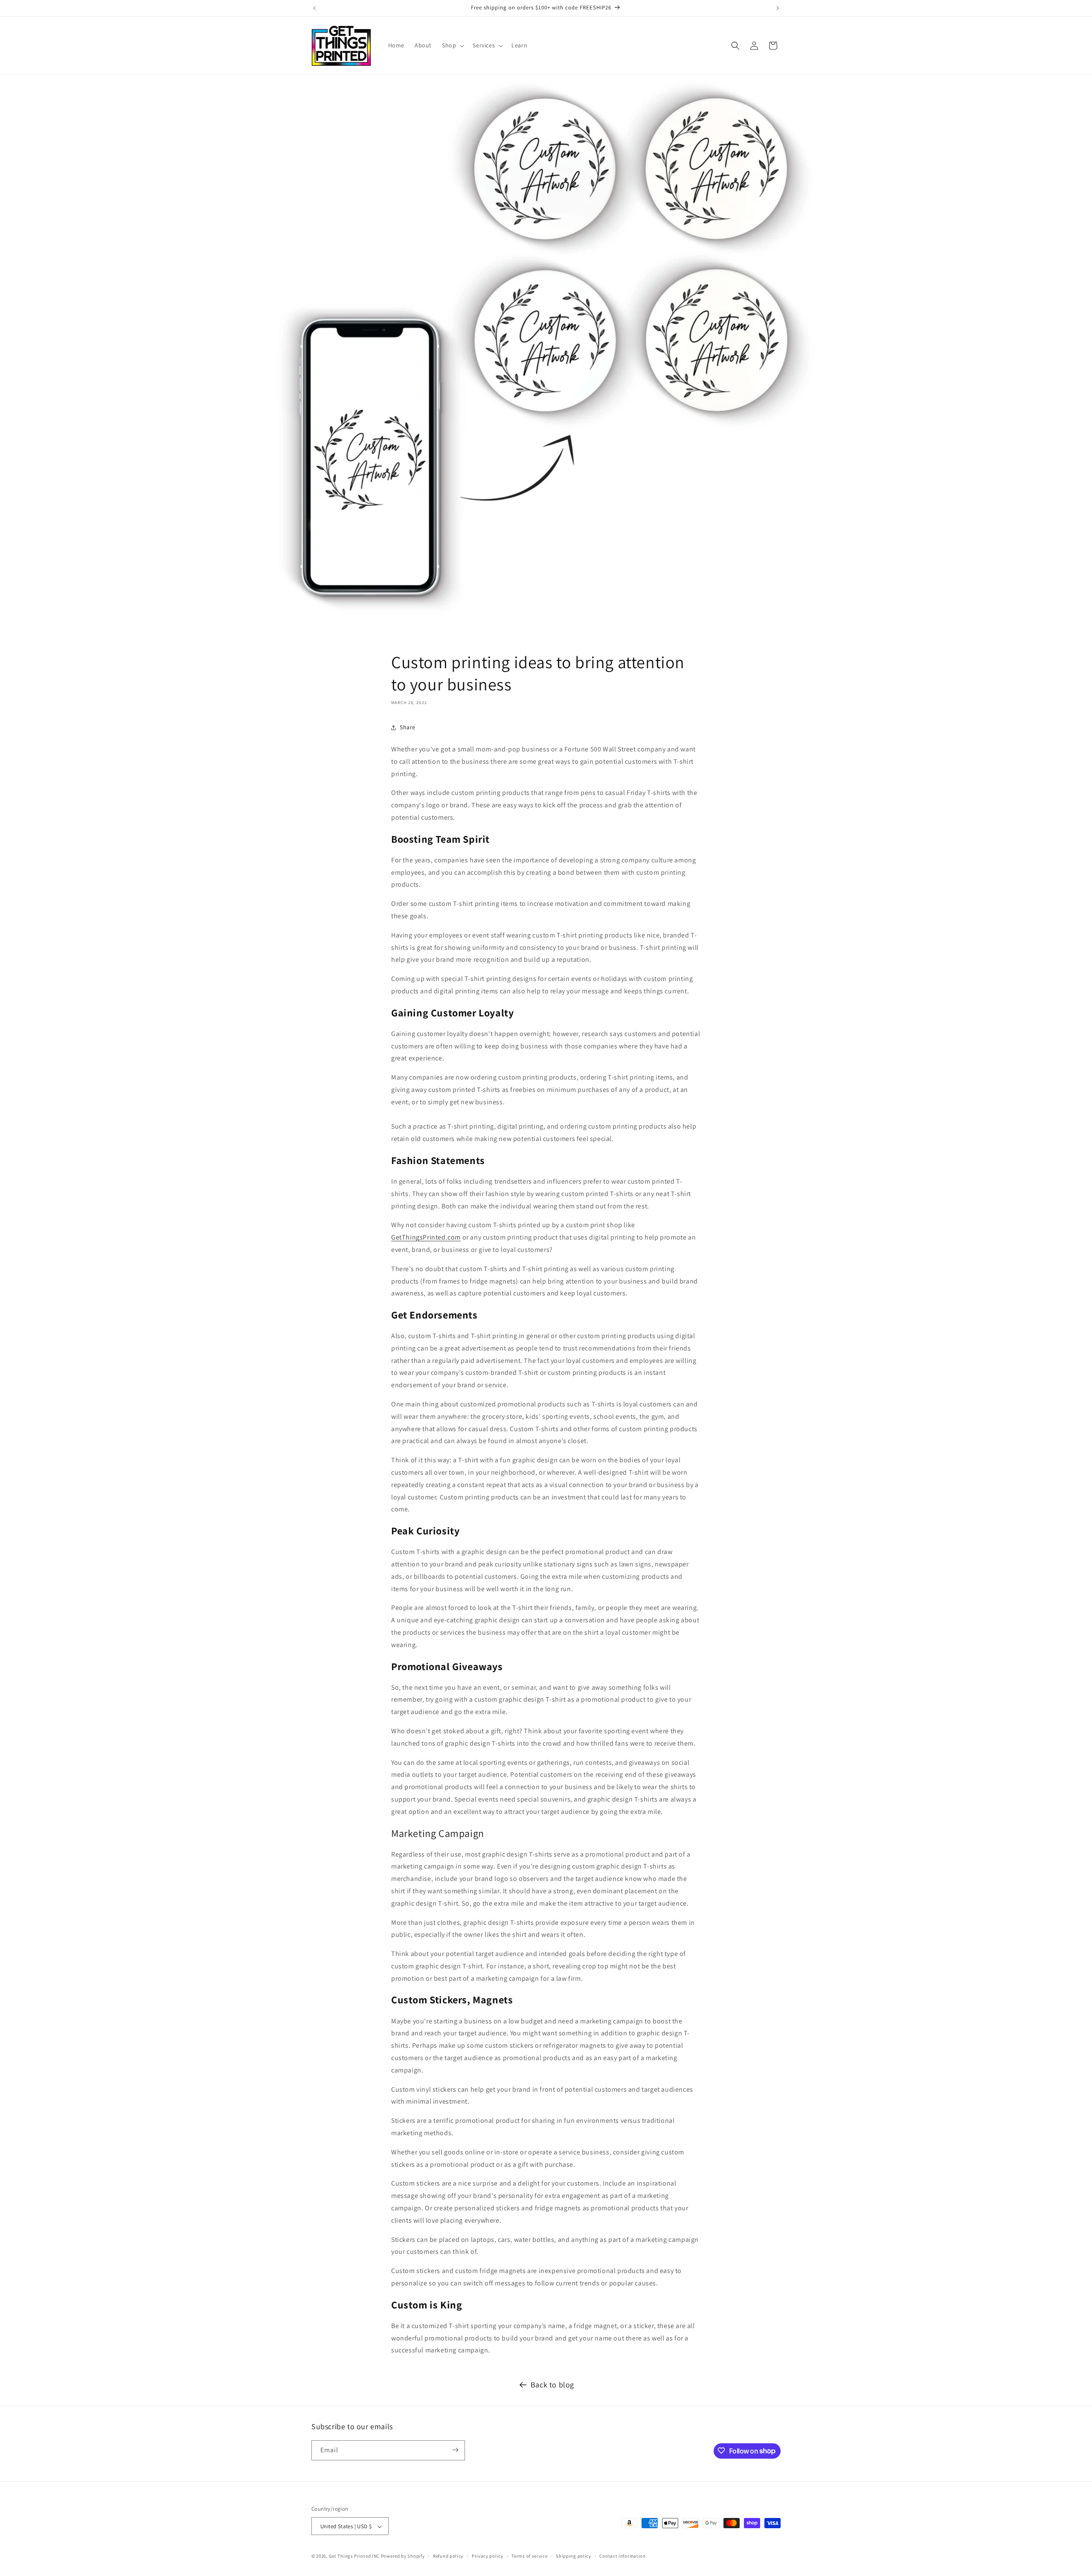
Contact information (622, 2556)
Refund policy (448, 2556)
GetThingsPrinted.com (426, 1237)
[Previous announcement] (314, 8)
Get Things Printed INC (354, 2556)
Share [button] (408, 727)
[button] (452, 45)
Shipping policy (574, 2556)
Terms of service (529, 2556)
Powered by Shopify (403, 2556)
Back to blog (552, 2385)
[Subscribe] (455, 2450)
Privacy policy (488, 2556)
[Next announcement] (778, 8)
